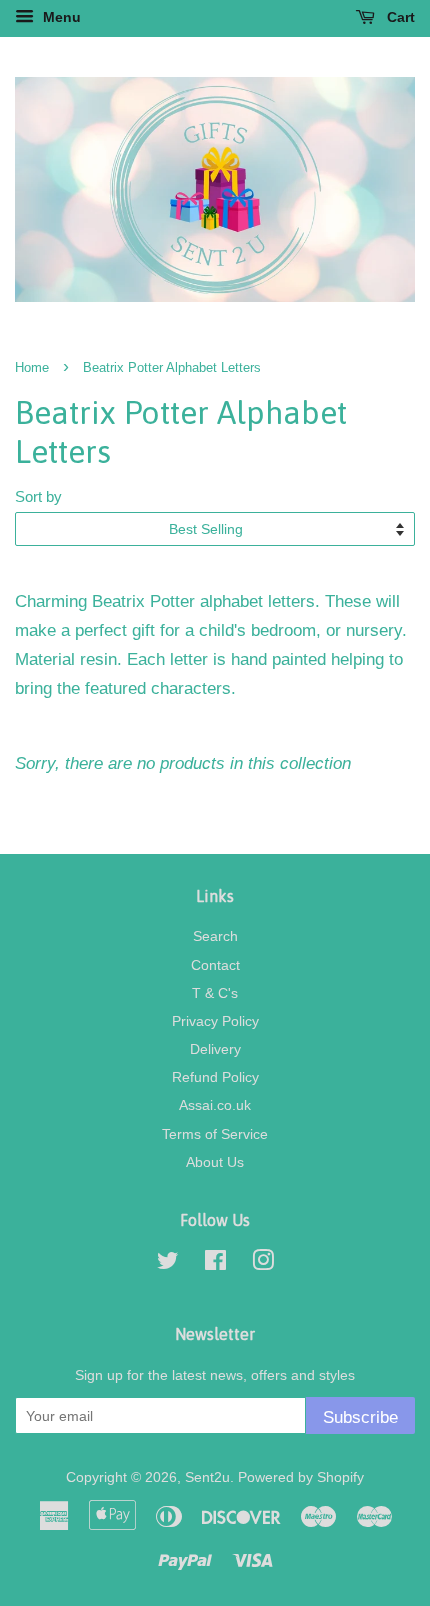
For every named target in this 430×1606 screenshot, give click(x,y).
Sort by (38, 496)
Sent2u (207, 1477)
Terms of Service (215, 1134)
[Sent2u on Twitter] (168, 1264)
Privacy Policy (215, 1021)
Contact (215, 965)
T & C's (215, 993)
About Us (215, 1162)
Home (32, 367)
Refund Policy (215, 1077)
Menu (60, 17)
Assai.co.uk (215, 1105)
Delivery (215, 1049)
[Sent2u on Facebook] (215, 1264)
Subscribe (360, 1417)
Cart (399, 17)
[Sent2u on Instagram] (263, 1264)
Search (215, 936)
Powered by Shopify (301, 1477)
